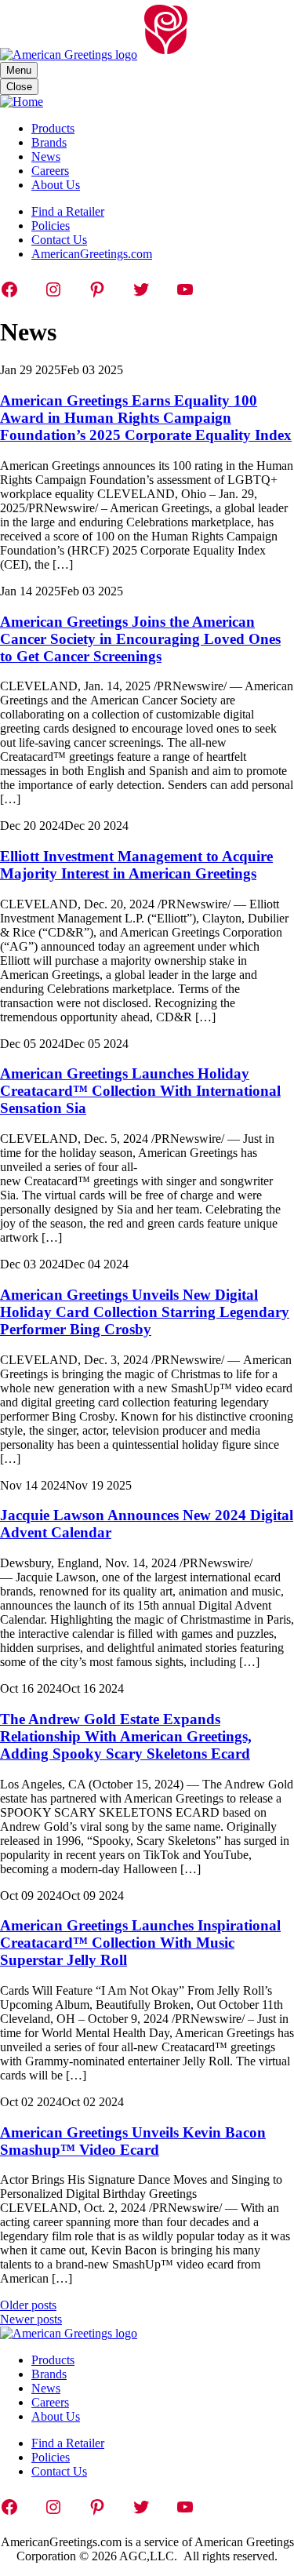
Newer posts (31, 2319)
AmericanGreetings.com (92, 254)
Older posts (28, 2305)
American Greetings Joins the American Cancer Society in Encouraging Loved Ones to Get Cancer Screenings (140, 639)
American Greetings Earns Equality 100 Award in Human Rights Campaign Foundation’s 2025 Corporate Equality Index (146, 418)
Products (53, 128)
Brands (49, 142)
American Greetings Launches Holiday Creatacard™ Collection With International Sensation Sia (140, 1091)
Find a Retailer (68, 211)
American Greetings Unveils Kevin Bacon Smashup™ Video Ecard (133, 2141)
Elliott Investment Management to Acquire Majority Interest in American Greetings (136, 865)
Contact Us (59, 240)
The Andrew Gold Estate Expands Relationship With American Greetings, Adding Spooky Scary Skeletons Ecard (126, 1736)
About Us (56, 185)
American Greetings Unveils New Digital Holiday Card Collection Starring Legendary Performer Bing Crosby (145, 1312)
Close (19, 87)
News (46, 156)
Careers (50, 171)
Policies (51, 226)
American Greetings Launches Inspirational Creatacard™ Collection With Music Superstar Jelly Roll (140, 1943)
